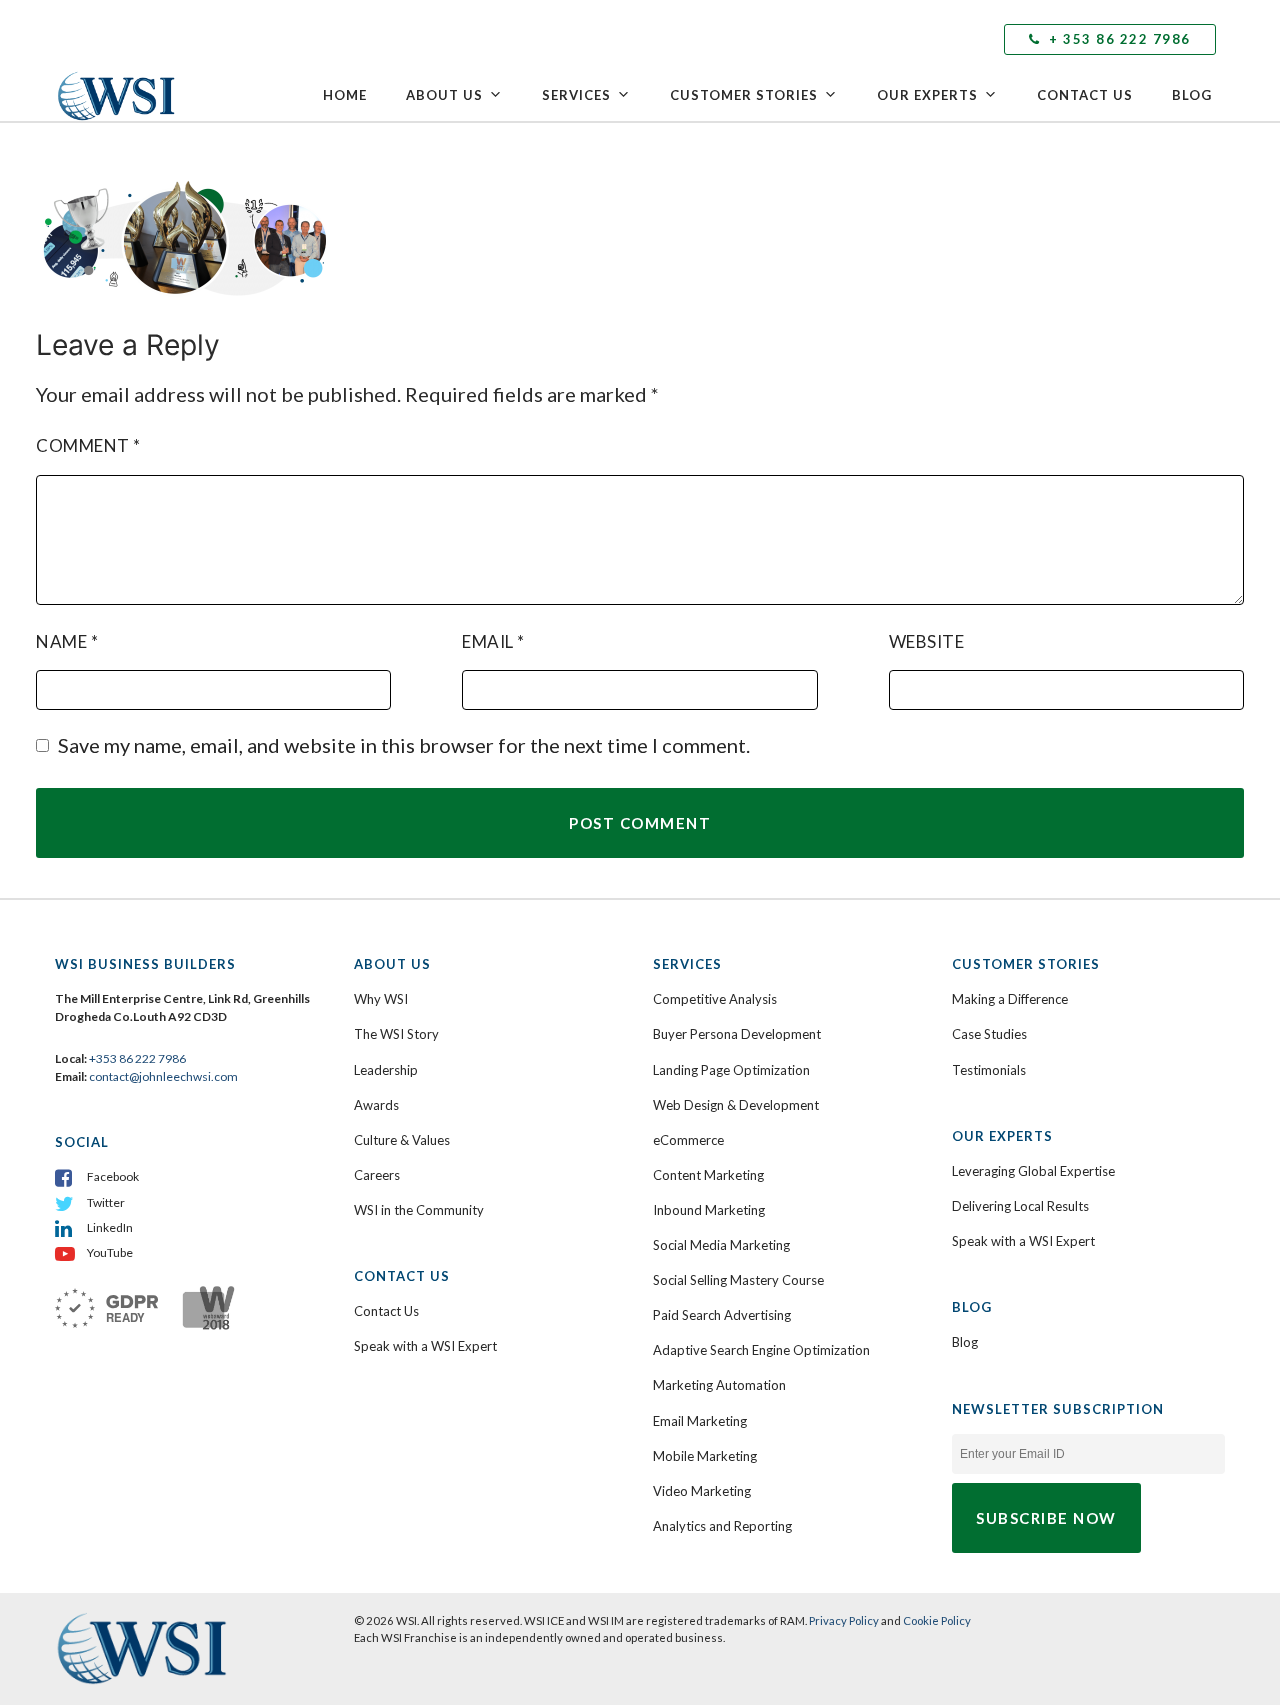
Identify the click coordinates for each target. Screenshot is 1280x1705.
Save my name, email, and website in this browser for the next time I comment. (404, 745)
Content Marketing (708, 1175)
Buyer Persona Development (737, 1034)
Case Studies (989, 1034)
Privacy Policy (844, 1620)
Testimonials (989, 1070)
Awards (376, 1105)
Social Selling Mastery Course (738, 1280)
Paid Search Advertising (722, 1315)
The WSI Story (396, 1034)
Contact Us (1085, 95)
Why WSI (381, 999)
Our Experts (927, 95)
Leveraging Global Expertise (1033, 1171)
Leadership (386, 1070)
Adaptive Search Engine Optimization (761, 1350)
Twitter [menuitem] (106, 1202)
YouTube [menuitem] (110, 1252)
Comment (88, 445)
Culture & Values (402, 1140)
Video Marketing (702, 1491)
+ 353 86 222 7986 (1118, 39)
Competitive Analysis (715, 999)
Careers (377, 1175)
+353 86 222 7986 (137, 1058)
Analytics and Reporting (722, 1526)
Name (67, 641)
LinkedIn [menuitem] (110, 1227)
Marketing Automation (719, 1385)
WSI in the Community (419, 1210)
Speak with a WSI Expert (425, 1346)
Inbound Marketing (709, 1210)
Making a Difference (1010, 999)
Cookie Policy (937, 1620)
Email (493, 641)
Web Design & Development (736, 1105)
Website (927, 641)
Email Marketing (700, 1421)
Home (345, 95)
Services (576, 95)
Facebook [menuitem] (113, 1176)
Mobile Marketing (705, 1456)
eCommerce (688, 1140)
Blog (1192, 95)
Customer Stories (744, 95)
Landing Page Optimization (731, 1070)
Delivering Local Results (1020, 1206)
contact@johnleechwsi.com (163, 1076)
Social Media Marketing (721, 1245)
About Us (444, 95)
